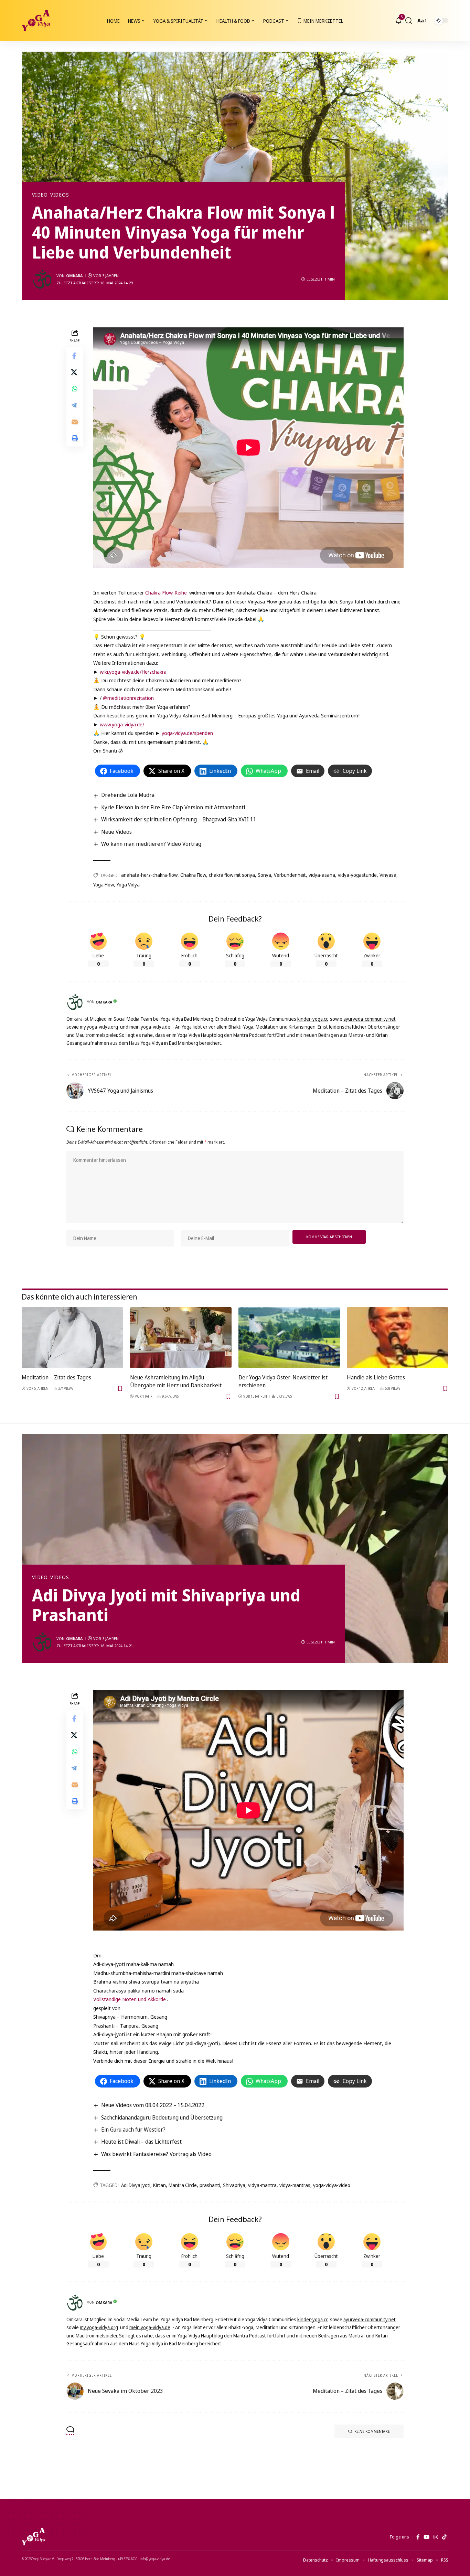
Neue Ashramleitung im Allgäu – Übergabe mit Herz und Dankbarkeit (176, 1381)
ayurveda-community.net (370, 1019)
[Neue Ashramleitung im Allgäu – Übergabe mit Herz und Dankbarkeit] (181, 1338)
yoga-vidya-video (332, 2185)
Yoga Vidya (128, 885)
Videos (60, 195)
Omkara (74, 276)
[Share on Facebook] (75, 356)
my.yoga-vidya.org (99, 1027)
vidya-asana (322, 875)
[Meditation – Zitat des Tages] (72, 1338)
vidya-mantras (295, 2185)
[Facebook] (418, 2537)
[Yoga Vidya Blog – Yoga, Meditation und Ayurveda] (33, 2537)
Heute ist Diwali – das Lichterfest (141, 2142)
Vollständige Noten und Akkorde (130, 1999)
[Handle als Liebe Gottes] (398, 1338)
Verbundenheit (290, 875)
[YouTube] (426, 2537)
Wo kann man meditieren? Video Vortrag (151, 844)
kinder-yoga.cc (313, 1019)
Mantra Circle (183, 2185)
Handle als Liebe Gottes (376, 1377)
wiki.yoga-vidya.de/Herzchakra (133, 672)
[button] (409, 21)
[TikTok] (444, 2537)
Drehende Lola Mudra (128, 795)
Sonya (264, 875)
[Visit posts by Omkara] (42, 279)
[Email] (75, 422)
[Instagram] (436, 2537)
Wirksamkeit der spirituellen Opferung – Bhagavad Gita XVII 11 (179, 819)
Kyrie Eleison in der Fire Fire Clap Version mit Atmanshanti (173, 807)
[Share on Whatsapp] (75, 389)
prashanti (210, 2185)
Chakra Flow (193, 875)
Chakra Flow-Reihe (166, 592)
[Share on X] (75, 372)
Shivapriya (234, 2185)
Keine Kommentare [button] (372, 2431)
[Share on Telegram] (75, 405)
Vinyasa (388, 875)
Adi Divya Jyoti (136, 2185)
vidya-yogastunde (357, 875)
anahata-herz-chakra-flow (149, 875)
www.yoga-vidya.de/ (122, 724)
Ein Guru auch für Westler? (133, 2130)
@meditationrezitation (128, 698)
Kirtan (159, 2185)
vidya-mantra (262, 2185)
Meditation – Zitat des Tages (56, 1377)
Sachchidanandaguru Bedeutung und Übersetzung (162, 2117)
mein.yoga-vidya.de (150, 1027)
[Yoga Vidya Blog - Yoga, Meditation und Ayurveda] (36, 21)
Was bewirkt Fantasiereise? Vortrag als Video (156, 2154)
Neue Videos (116, 832)
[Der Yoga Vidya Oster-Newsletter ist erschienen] (289, 1338)
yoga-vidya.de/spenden (187, 733)
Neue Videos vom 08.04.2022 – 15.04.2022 (153, 2105)
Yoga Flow (104, 885)
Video (40, 195)
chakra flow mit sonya (232, 875)
